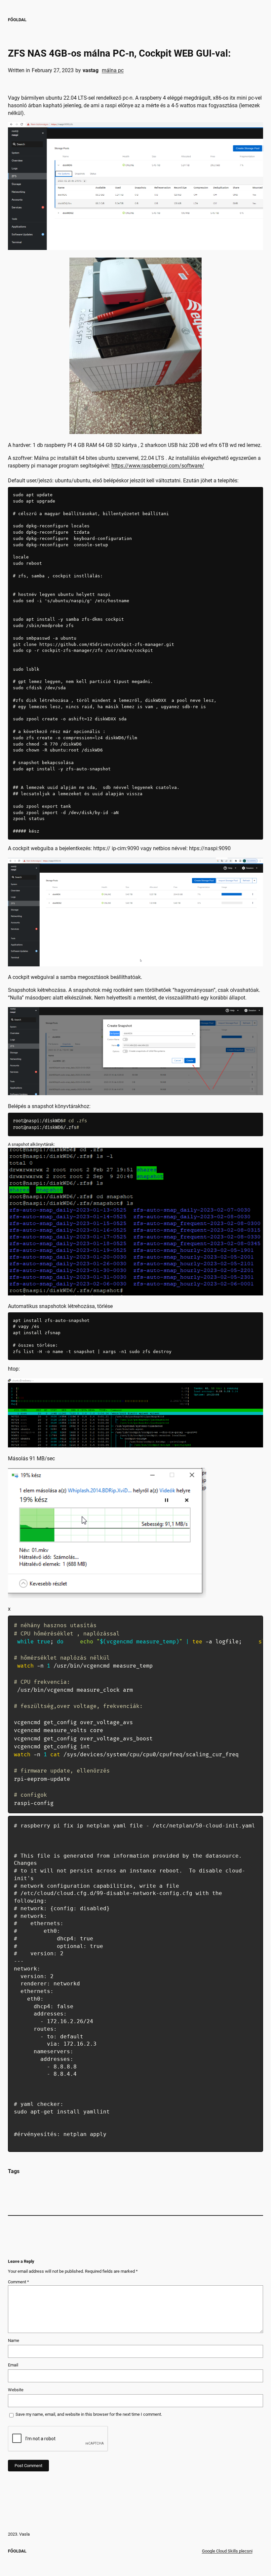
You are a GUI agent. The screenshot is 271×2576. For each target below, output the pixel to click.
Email (13, 2365)
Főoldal (17, 20)
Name (14, 2340)
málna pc (113, 70)
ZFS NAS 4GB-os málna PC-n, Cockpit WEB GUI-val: (119, 53)
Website (16, 2390)
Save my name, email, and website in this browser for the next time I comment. (89, 2414)
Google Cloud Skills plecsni (227, 2551)
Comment (19, 2282)
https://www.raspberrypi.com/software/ (158, 466)
